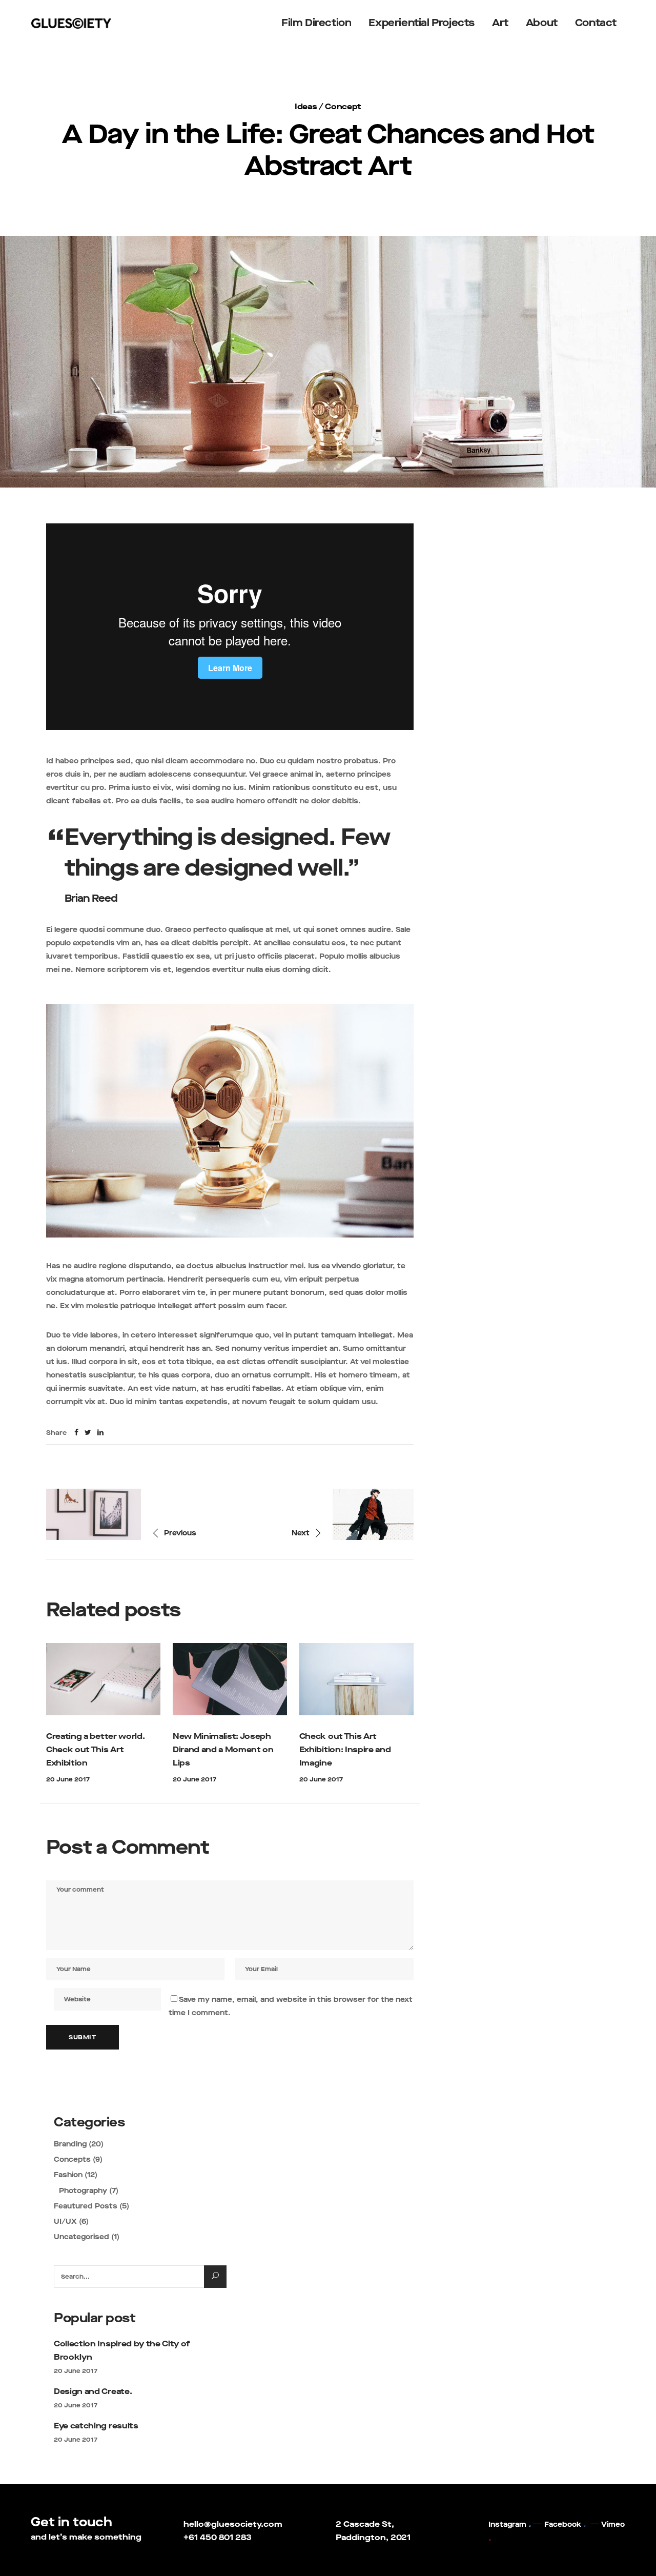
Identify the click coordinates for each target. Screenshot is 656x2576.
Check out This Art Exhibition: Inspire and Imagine (345, 1749)
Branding (70, 2144)
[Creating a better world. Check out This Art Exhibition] (103, 1679)
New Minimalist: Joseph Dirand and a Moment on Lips (223, 1749)
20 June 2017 (68, 1779)
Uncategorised (81, 2237)
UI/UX (65, 2222)
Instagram (507, 2524)
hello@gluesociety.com (233, 2524)
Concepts (72, 2159)
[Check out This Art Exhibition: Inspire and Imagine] (356, 1679)
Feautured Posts (86, 2206)
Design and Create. (93, 2391)
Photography (83, 2191)
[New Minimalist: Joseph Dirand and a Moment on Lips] (230, 1679)
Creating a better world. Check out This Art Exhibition (95, 1749)
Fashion (68, 2175)
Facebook (563, 2524)
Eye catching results (96, 2426)
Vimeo (613, 2524)
